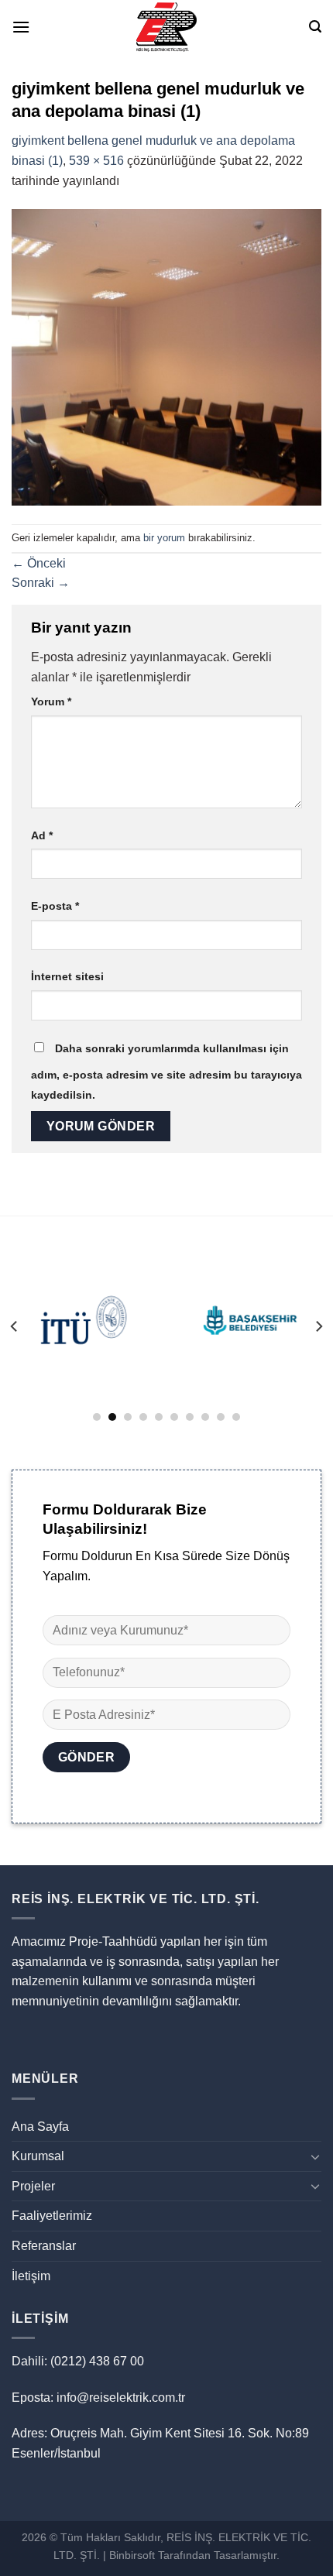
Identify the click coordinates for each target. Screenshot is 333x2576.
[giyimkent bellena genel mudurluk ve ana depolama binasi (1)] (166, 357)
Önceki (39, 563)
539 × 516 (96, 161)
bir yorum (164, 538)
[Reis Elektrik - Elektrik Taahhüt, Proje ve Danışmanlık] (166, 27)
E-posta (55, 906)
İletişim (31, 2276)
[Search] (315, 27)
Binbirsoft (132, 2555)
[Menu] (21, 27)
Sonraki (41, 583)
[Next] (318, 1326)
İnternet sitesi (67, 976)
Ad (42, 835)
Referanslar (44, 2246)
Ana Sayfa (40, 2127)
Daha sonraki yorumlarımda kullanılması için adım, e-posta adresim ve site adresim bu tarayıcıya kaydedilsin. (166, 1072)
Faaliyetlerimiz (52, 2216)
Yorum (51, 701)
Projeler (33, 2186)
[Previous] (15, 1326)
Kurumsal (38, 2156)
